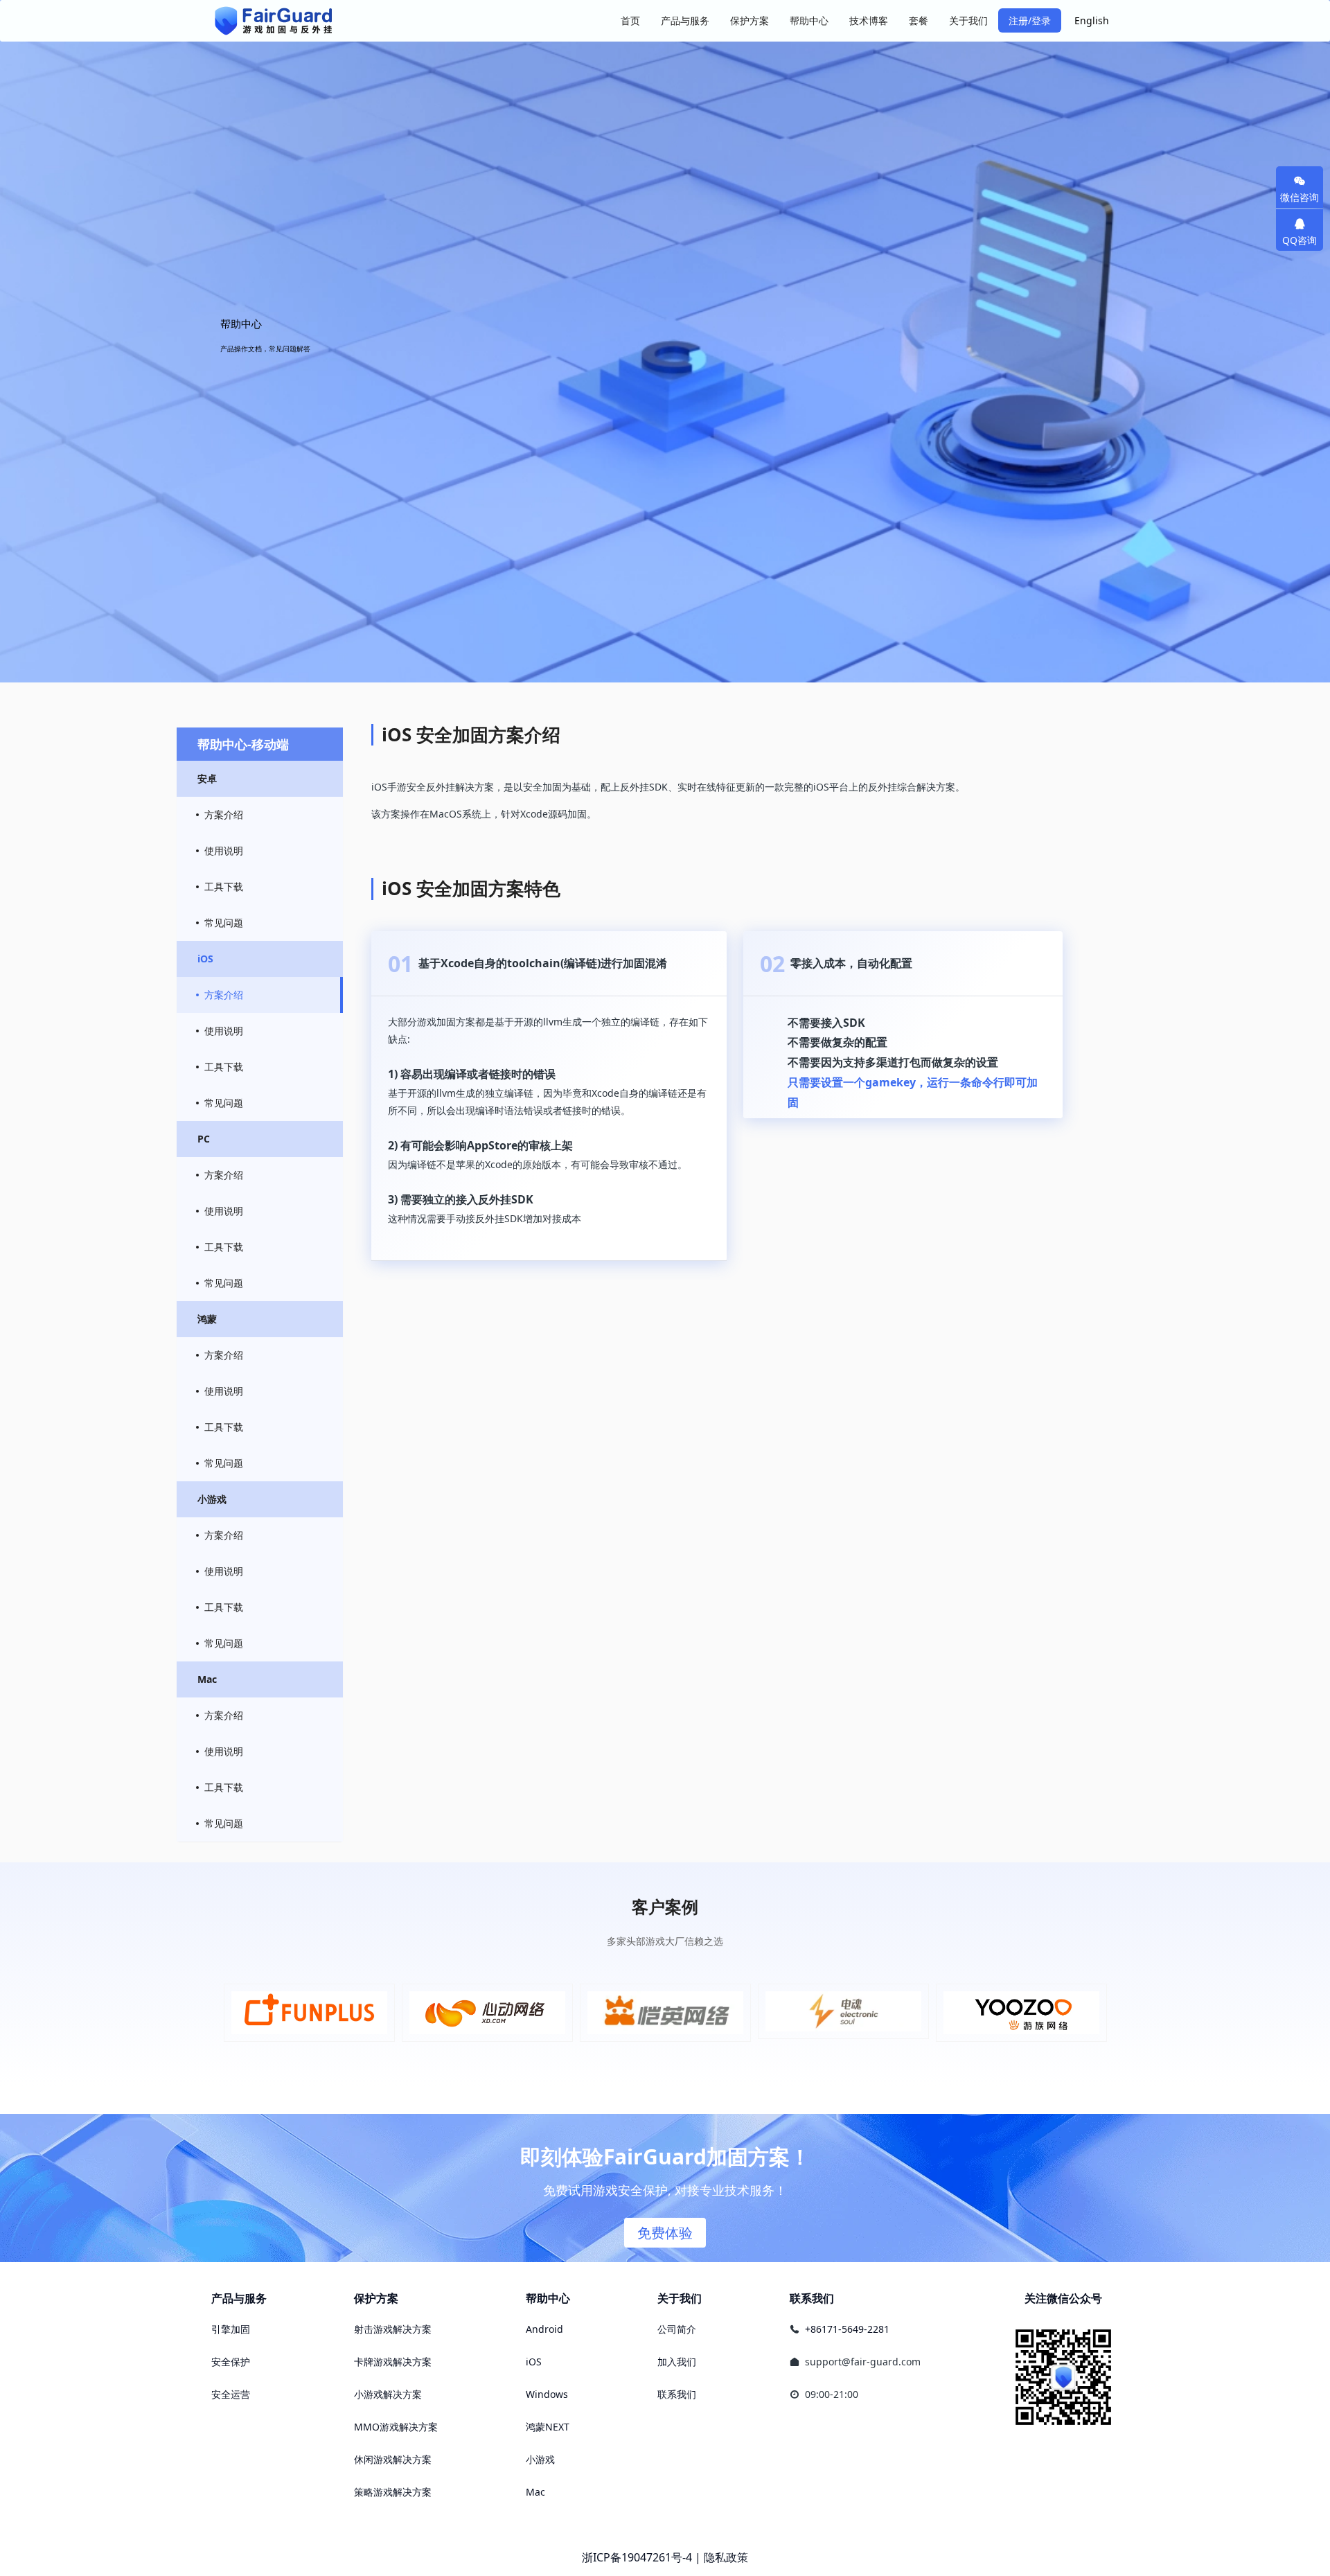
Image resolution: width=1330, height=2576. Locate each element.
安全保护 (231, 2362)
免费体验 (665, 2233)
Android (544, 2329)
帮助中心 (548, 2298)
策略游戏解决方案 (393, 2492)
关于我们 (680, 2298)
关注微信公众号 (1063, 2298)
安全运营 (231, 2394)
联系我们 (677, 2394)
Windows (547, 2394)
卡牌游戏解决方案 (393, 2362)
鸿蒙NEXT (548, 2427)
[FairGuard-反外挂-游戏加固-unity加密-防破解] (274, 21)
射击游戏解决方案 (393, 2329)
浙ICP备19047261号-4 (637, 2557)
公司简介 (677, 2329)
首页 (630, 20)
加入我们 (677, 2362)
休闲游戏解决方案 (393, 2459)
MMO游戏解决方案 (396, 2427)
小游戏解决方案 (388, 2394)
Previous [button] (227, 2013)
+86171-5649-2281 (847, 2329)
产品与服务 (239, 2298)
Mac (535, 2492)
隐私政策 (726, 2557)
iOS (534, 2362)
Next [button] (1103, 2013)
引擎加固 (231, 2329)
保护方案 (376, 2298)
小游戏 (540, 2459)
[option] (309, 2013)
